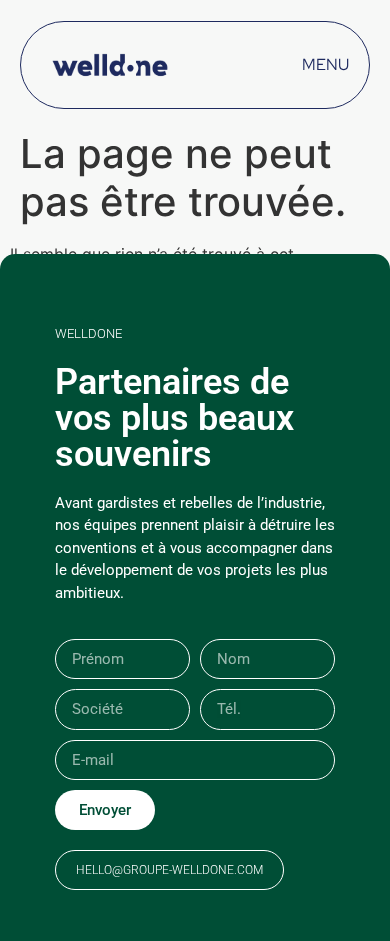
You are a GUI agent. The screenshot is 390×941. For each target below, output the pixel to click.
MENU (325, 64)
